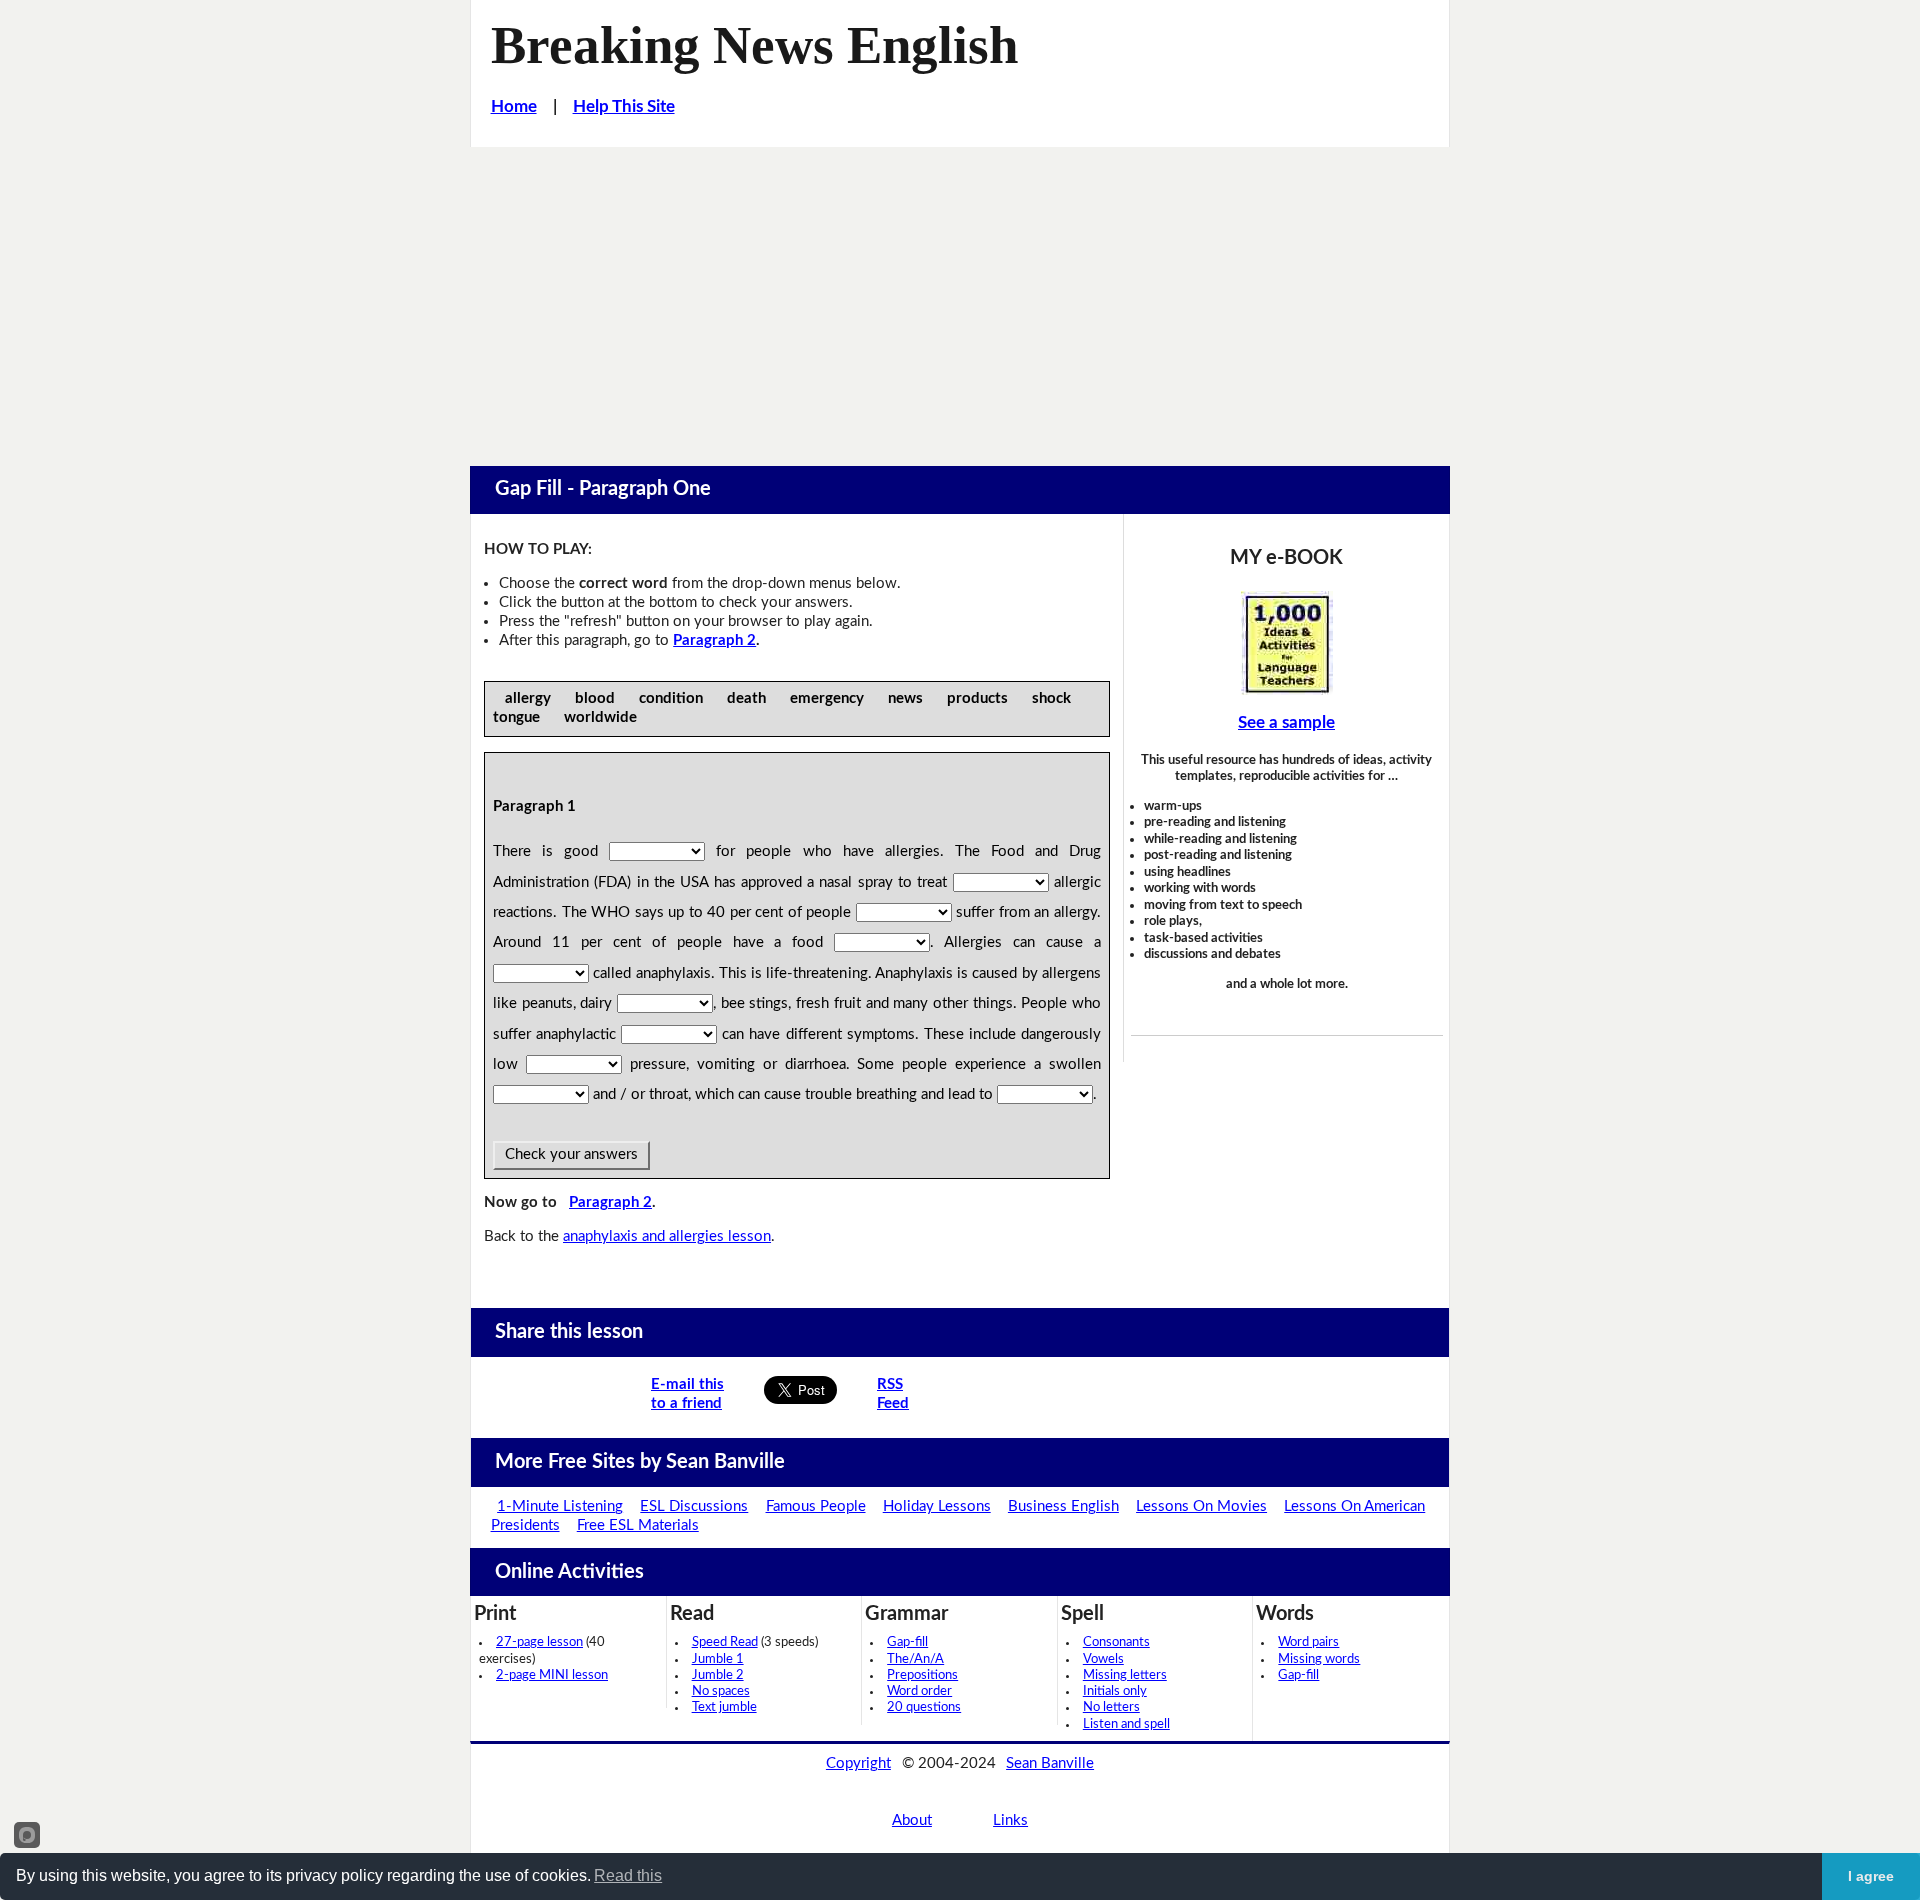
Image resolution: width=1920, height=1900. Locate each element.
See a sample (1286, 722)
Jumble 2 (718, 1675)
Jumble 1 (718, 1659)
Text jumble (724, 1707)
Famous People (816, 1506)
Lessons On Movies (1201, 1506)
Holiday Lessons (937, 1506)
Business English (1063, 1506)
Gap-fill (907, 1642)
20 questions (924, 1707)
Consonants (1116, 1642)
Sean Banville (1050, 1763)
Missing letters (1125, 1675)
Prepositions (922, 1675)
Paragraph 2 (714, 640)
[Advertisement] (960, 297)
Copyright (858, 1763)
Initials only (1115, 1691)
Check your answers (571, 1154)
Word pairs (1308, 1642)
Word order (919, 1691)
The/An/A (915, 1659)
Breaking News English (754, 45)
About (912, 1820)
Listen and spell (1126, 1724)
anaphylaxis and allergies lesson (667, 1236)
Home (514, 106)
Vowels (1103, 1659)
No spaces (721, 1691)
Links (1010, 1820)
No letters (1111, 1707)
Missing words (1319, 1659)
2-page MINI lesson (552, 1675)
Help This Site (624, 106)
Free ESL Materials (638, 1525)
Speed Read (725, 1642)
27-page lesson (539, 1642)
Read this (628, 1875)
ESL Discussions (694, 1506)
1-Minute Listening (560, 1506)
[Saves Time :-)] (1287, 643)
